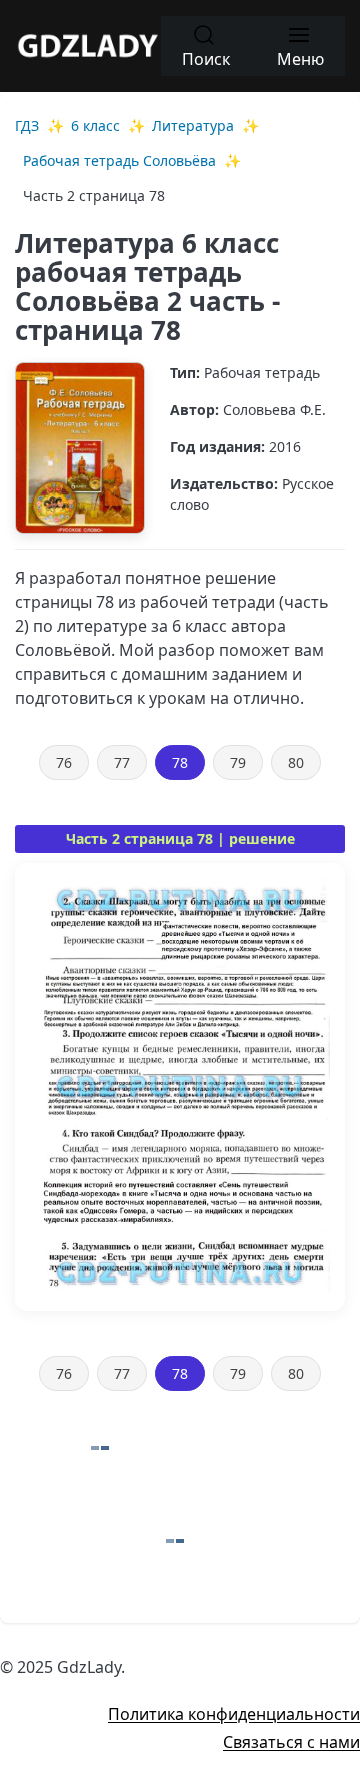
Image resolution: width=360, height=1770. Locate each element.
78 (180, 762)
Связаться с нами (291, 1742)
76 (64, 762)
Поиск (206, 59)
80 (296, 762)
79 (238, 762)
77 (122, 762)
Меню (300, 59)
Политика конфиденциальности (234, 1714)
